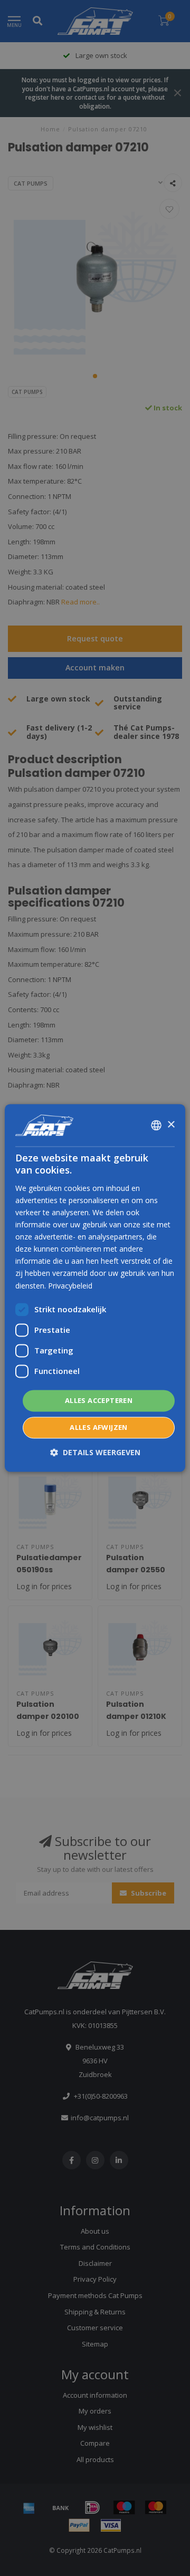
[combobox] (156, 1125)
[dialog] (95, 1288)
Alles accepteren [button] (99, 1400)
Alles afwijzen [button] (99, 1428)
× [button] (171, 1125)
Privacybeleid (70, 1286)
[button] (95, 1453)
